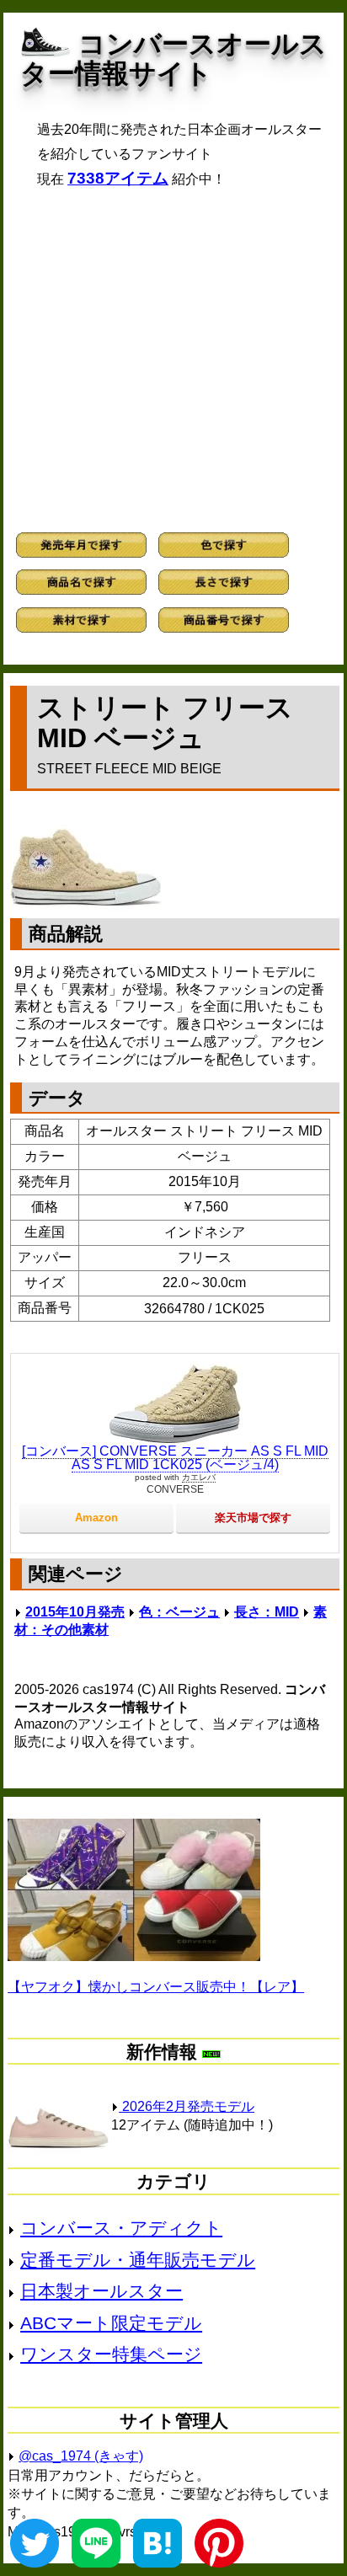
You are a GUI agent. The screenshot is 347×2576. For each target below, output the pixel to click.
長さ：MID (267, 1612)
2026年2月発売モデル (187, 2106)
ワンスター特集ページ (111, 2354)
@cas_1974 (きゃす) (81, 2456)
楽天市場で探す (253, 1518)
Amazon (96, 1518)
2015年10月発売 (75, 1612)
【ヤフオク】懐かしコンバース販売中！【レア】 (156, 1987)
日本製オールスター (101, 2291)
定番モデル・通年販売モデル (138, 2260)
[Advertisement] (173, 360)
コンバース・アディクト (121, 2228)
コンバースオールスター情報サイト (173, 59)
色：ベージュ (179, 1612)
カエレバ (199, 1477)
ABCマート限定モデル (111, 2323)
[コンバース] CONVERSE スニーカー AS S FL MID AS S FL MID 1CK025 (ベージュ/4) (175, 1458)
